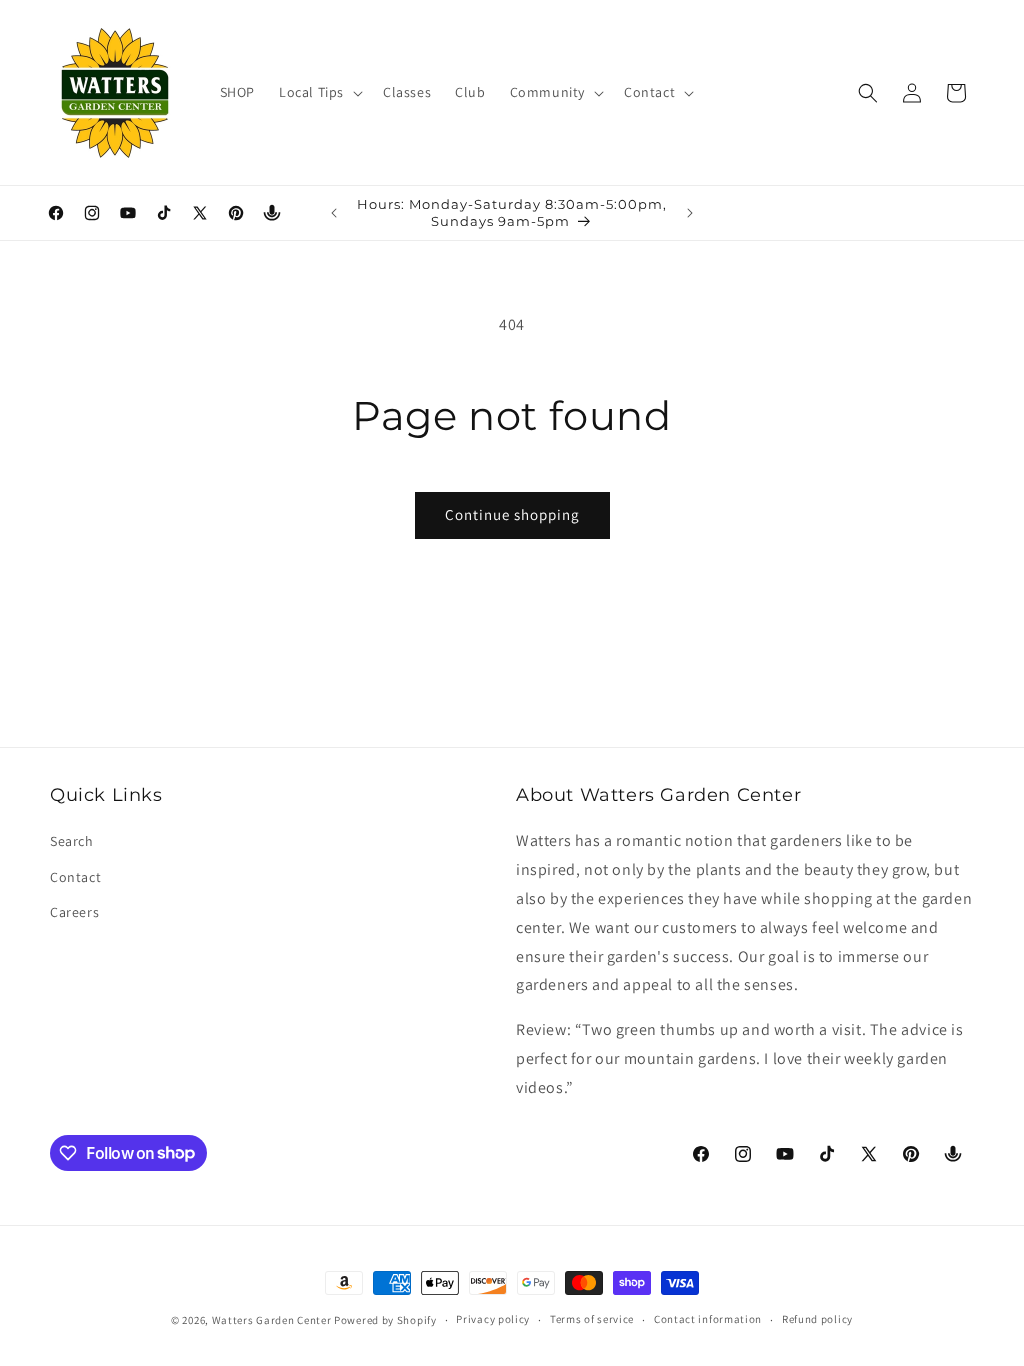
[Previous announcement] (334, 213)
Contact (75, 877)
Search (72, 841)
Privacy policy (493, 1319)
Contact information (708, 1319)
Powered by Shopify (385, 1320)
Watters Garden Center (272, 1320)
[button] (319, 92)
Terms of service (592, 1319)
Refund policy (817, 1319)
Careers (74, 912)
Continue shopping (512, 514)
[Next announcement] (690, 213)
